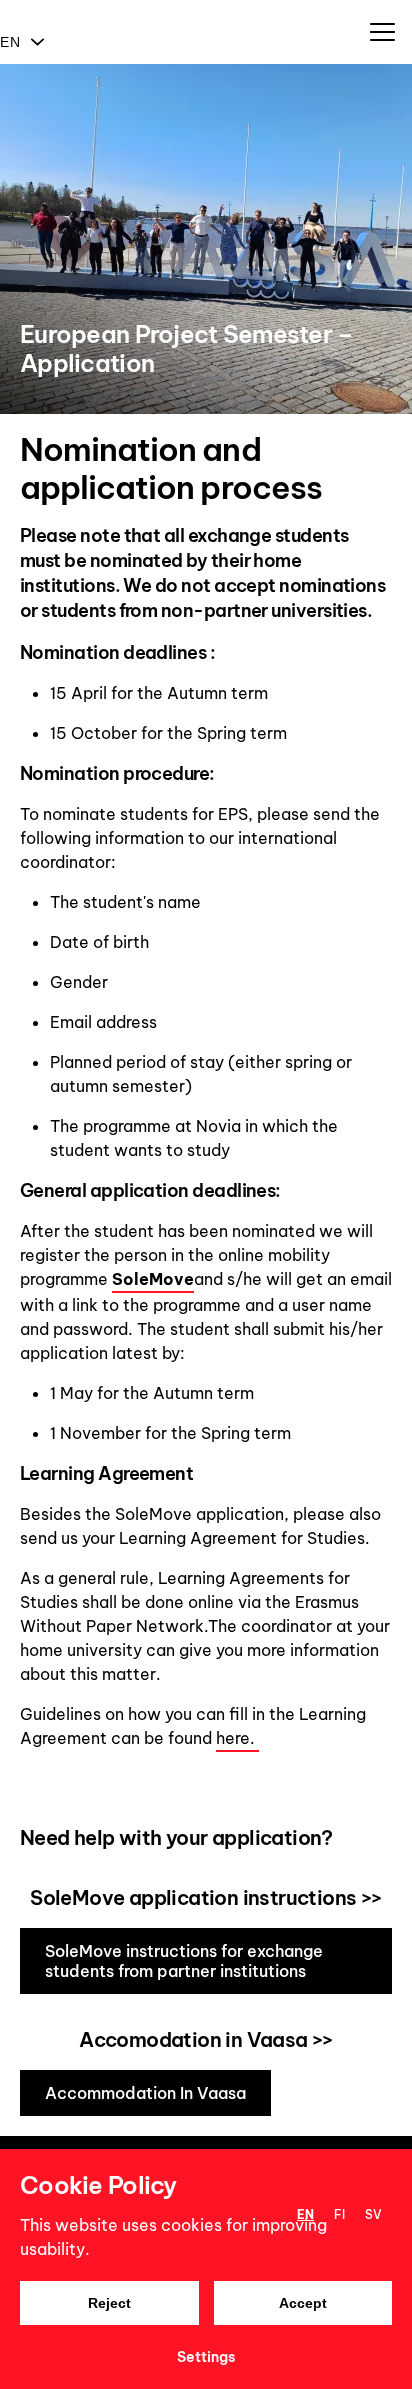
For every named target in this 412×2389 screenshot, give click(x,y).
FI (339, 2214)
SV (373, 2214)
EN (10, 42)
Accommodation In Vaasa (145, 2093)
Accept (303, 2303)
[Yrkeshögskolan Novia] (7, 10)
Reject (109, 2303)
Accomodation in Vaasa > (200, 2039)
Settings (206, 2357)
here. (237, 1738)
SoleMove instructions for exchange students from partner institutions (184, 1961)
